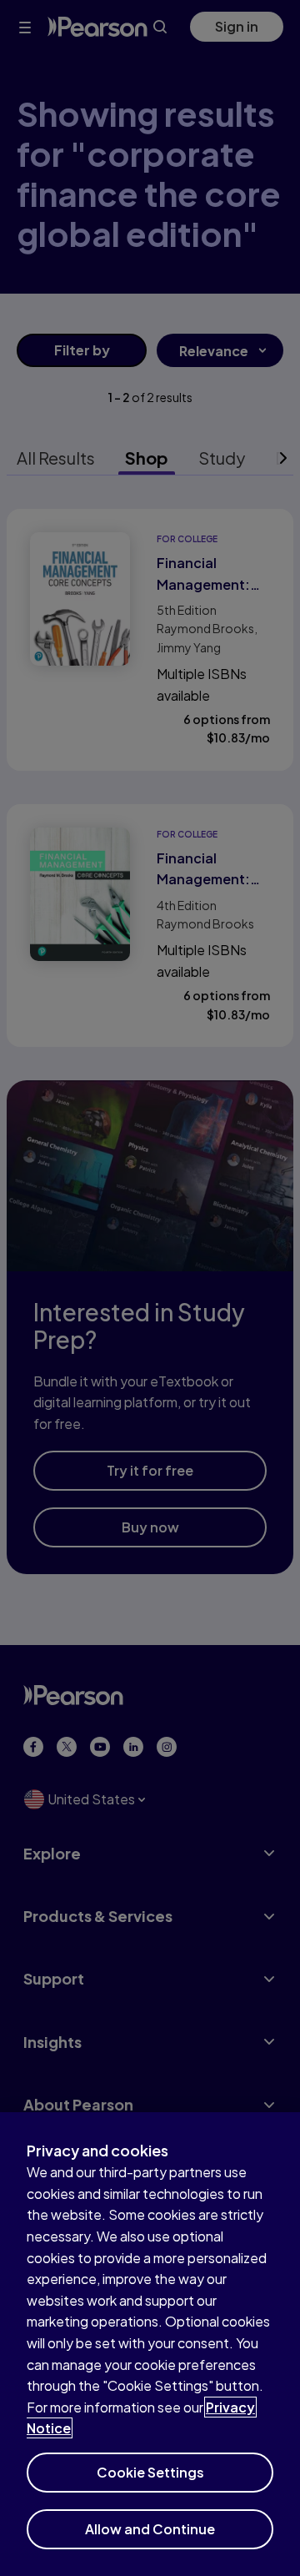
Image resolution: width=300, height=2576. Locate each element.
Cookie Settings (150, 2472)
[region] (150, 2344)
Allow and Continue (150, 2529)
